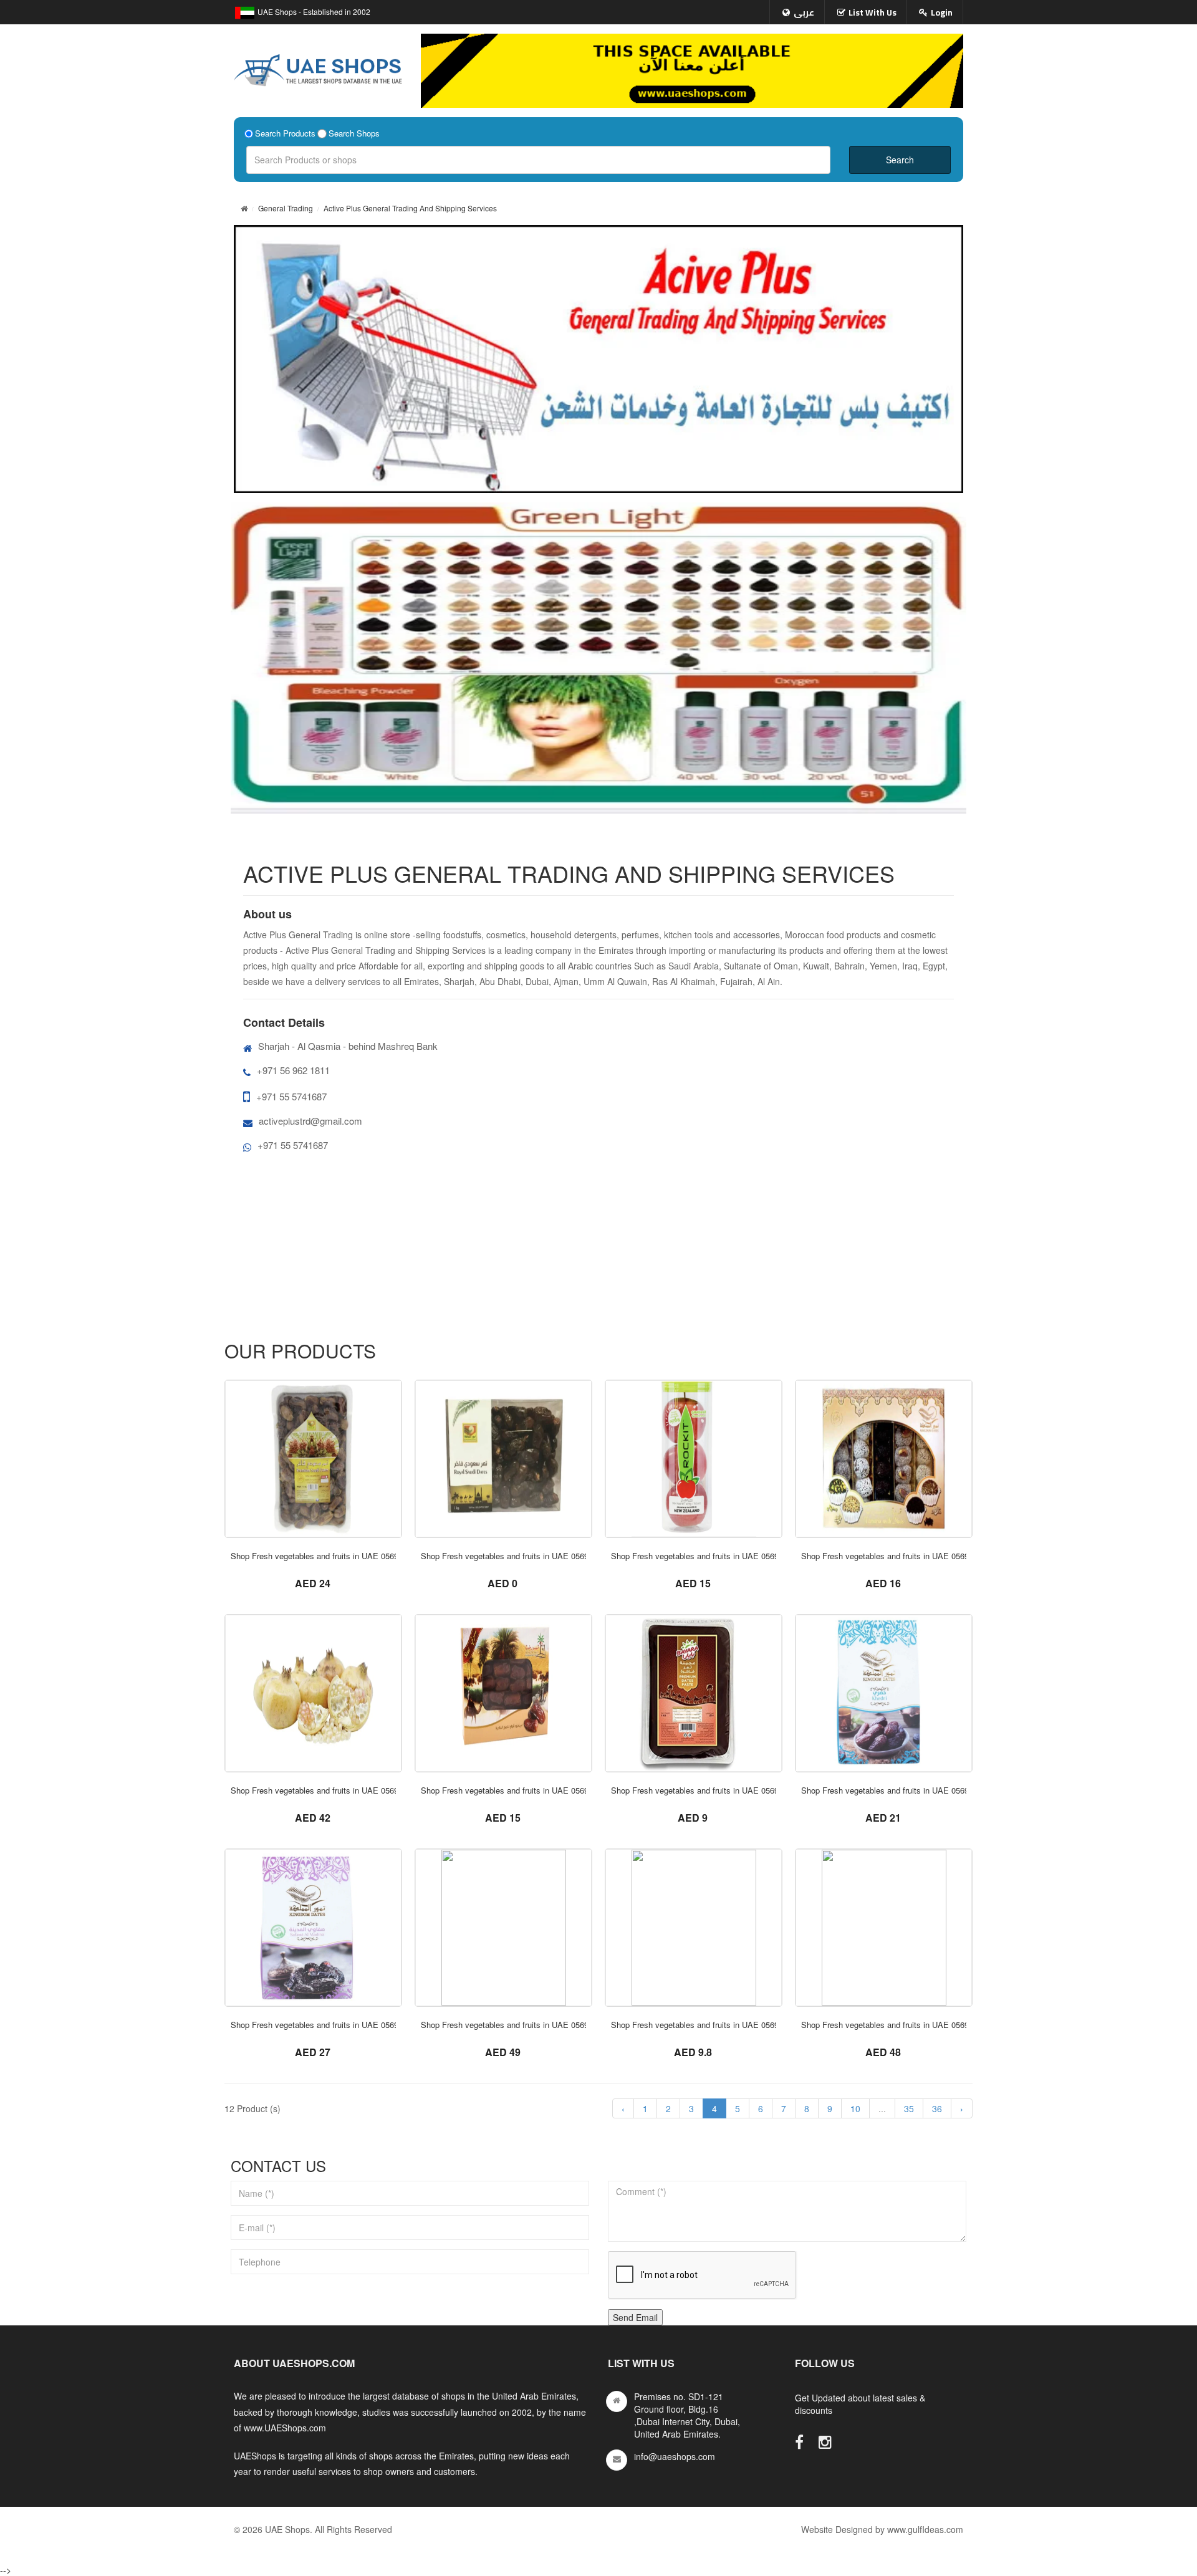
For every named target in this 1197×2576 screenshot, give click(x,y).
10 (855, 2108)
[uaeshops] (318, 67)
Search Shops (354, 133)
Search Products (285, 133)
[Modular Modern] (313, 1459)
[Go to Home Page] (244, 208)
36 (937, 2108)
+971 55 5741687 (291, 1096)
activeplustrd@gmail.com (310, 1121)
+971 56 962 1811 (293, 1070)
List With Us (873, 12)
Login (942, 12)
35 (909, 2108)
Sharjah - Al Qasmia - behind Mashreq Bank (348, 1046)
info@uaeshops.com (675, 2456)
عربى (804, 12)
